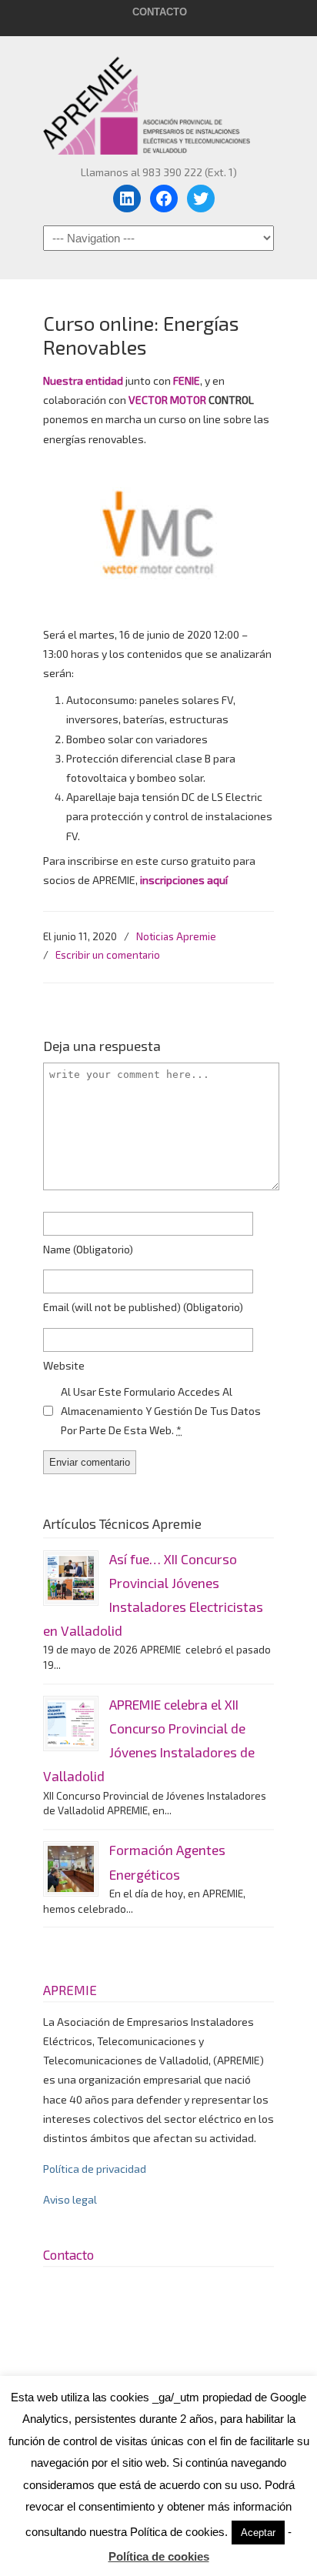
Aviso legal (70, 2199)
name (88, 1249)
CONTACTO (160, 12)
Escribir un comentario (108, 955)
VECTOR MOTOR (167, 400)
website (64, 1365)
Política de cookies (159, 2556)
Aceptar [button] (258, 2533)
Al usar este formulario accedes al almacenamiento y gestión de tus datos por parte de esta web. (161, 1411)
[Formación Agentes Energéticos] (71, 1869)
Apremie (158, 98)
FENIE (187, 380)
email (143, 1307)
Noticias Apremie (176, 936)
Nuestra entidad (84, 380)
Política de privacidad (95, 2169)
